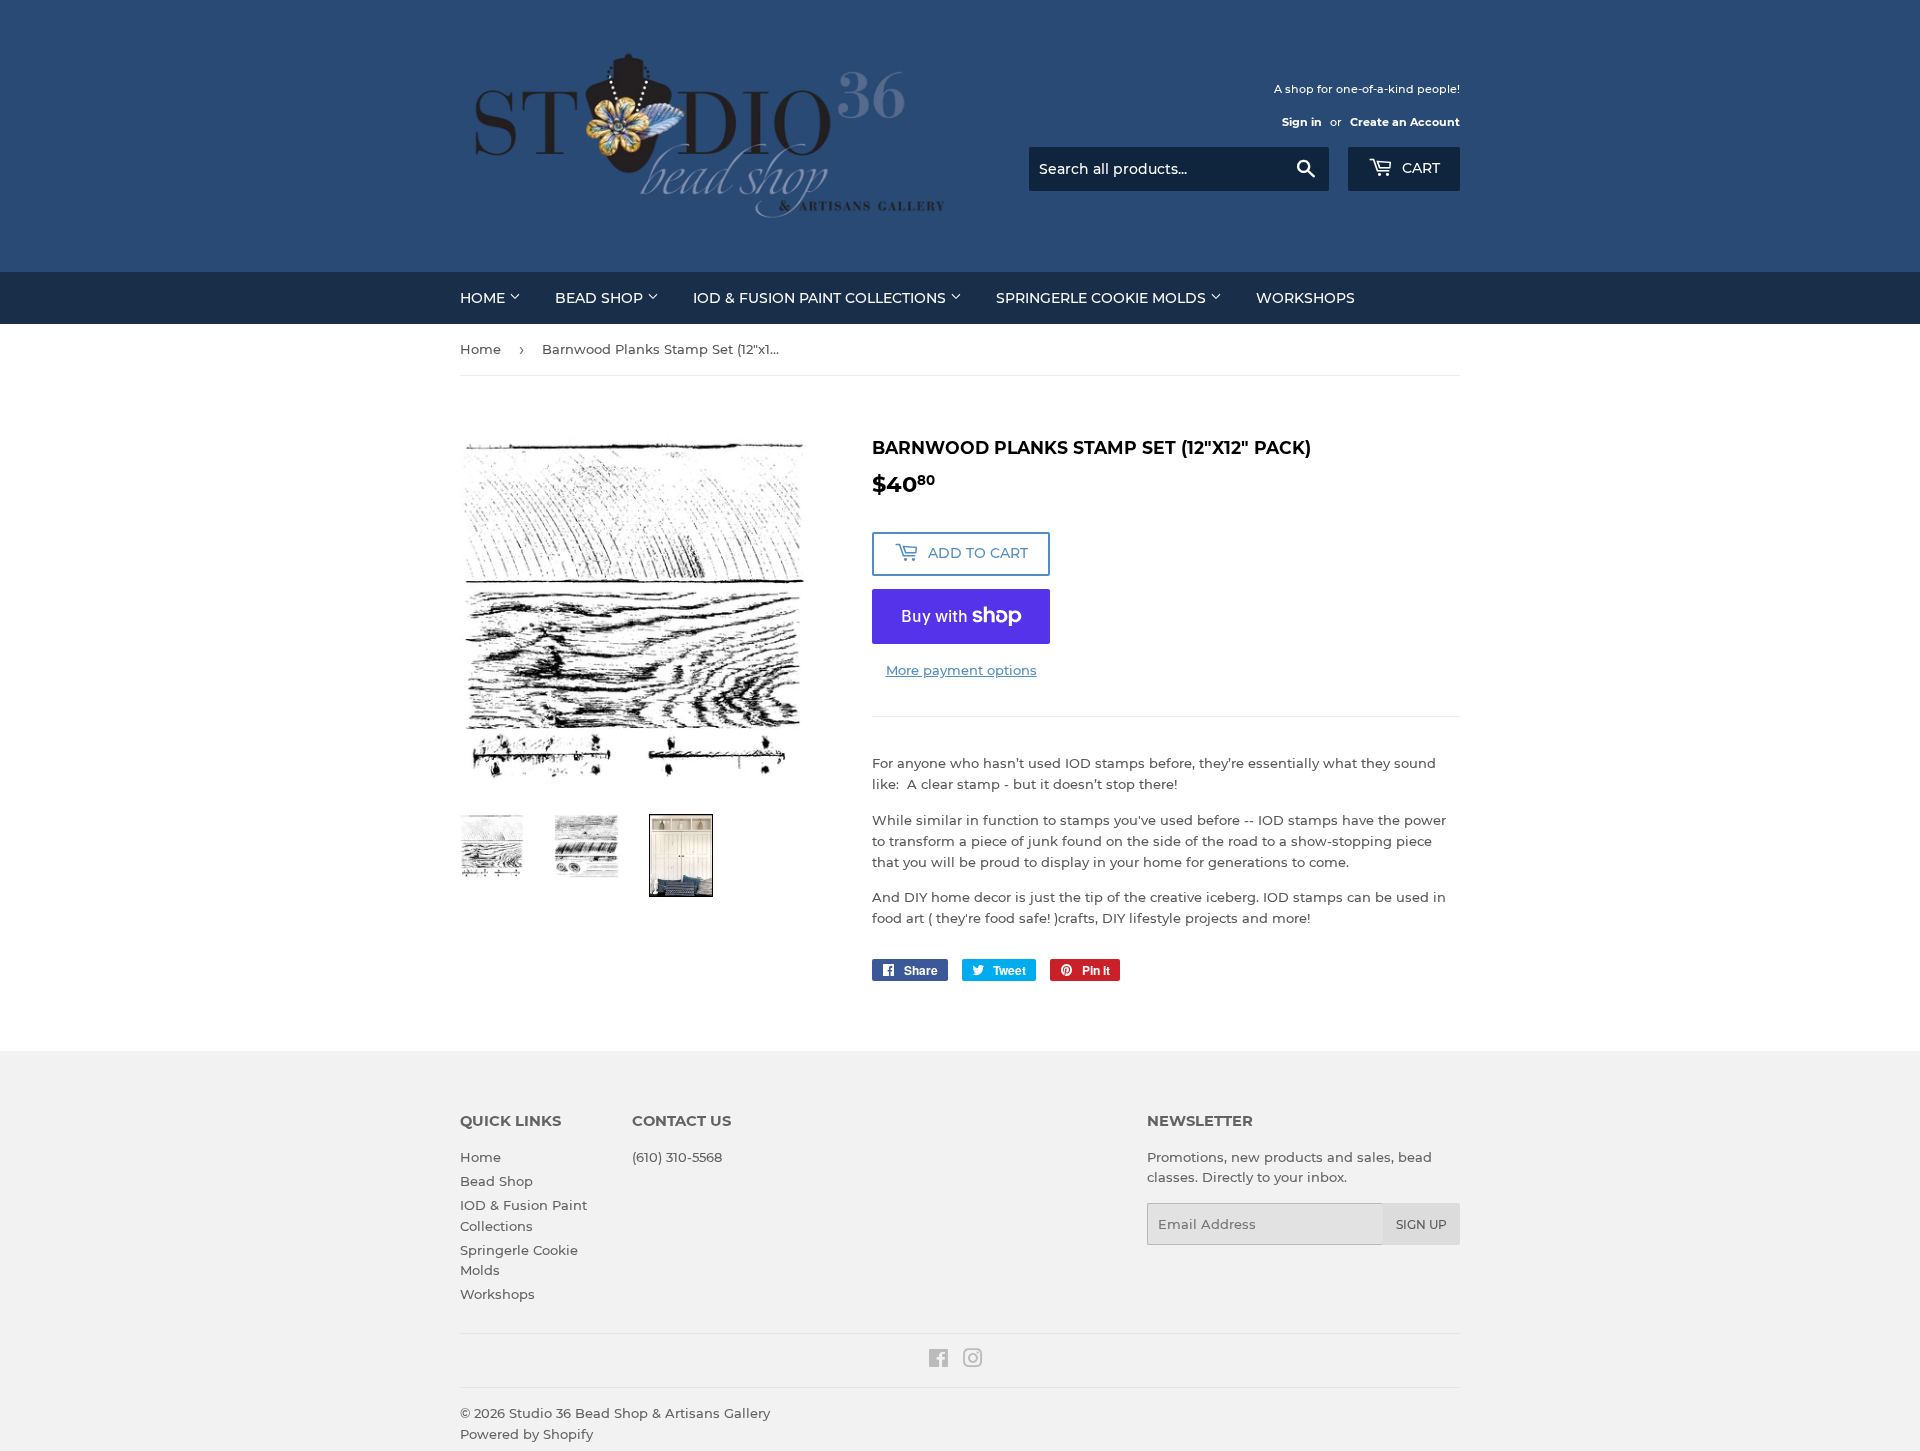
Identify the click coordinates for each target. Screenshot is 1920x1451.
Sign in (1302, 122)
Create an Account (1405, 122)
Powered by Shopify (526, 1434)
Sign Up (1421, 1224)
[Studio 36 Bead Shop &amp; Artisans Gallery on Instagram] (973, 1361)
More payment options (961, 670)
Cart (1419, 168)
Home (484, 298)
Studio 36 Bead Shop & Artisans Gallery (639, 1413)
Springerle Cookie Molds (1103, 298)
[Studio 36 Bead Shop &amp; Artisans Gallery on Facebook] (938, 1361)
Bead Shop (601, 298)
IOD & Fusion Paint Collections (821, 298)
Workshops (1305, 298)
